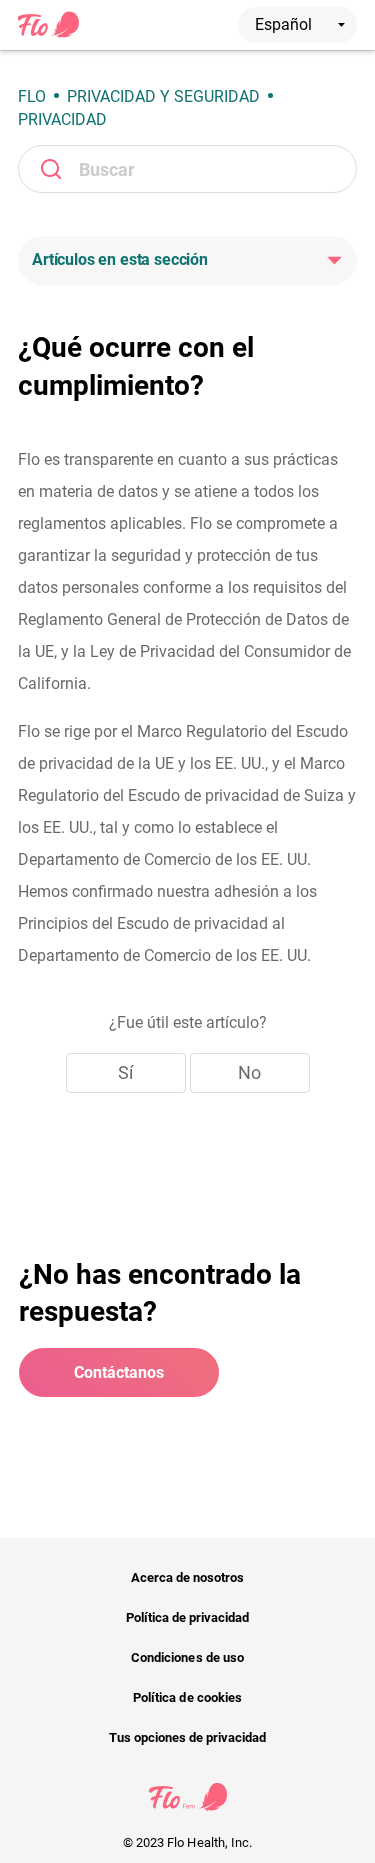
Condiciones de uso (187, 1657)
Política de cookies (187, 1697)
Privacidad (62, 119)
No (249, 1072)
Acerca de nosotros (188, 1577)
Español (285, 24)
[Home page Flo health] (49, 34)
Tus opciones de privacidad (188, 1737)
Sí (125, 1072)
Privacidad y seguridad (163, 96)
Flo (32, 96)
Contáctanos (119, 1372)
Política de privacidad (188, 1617)
